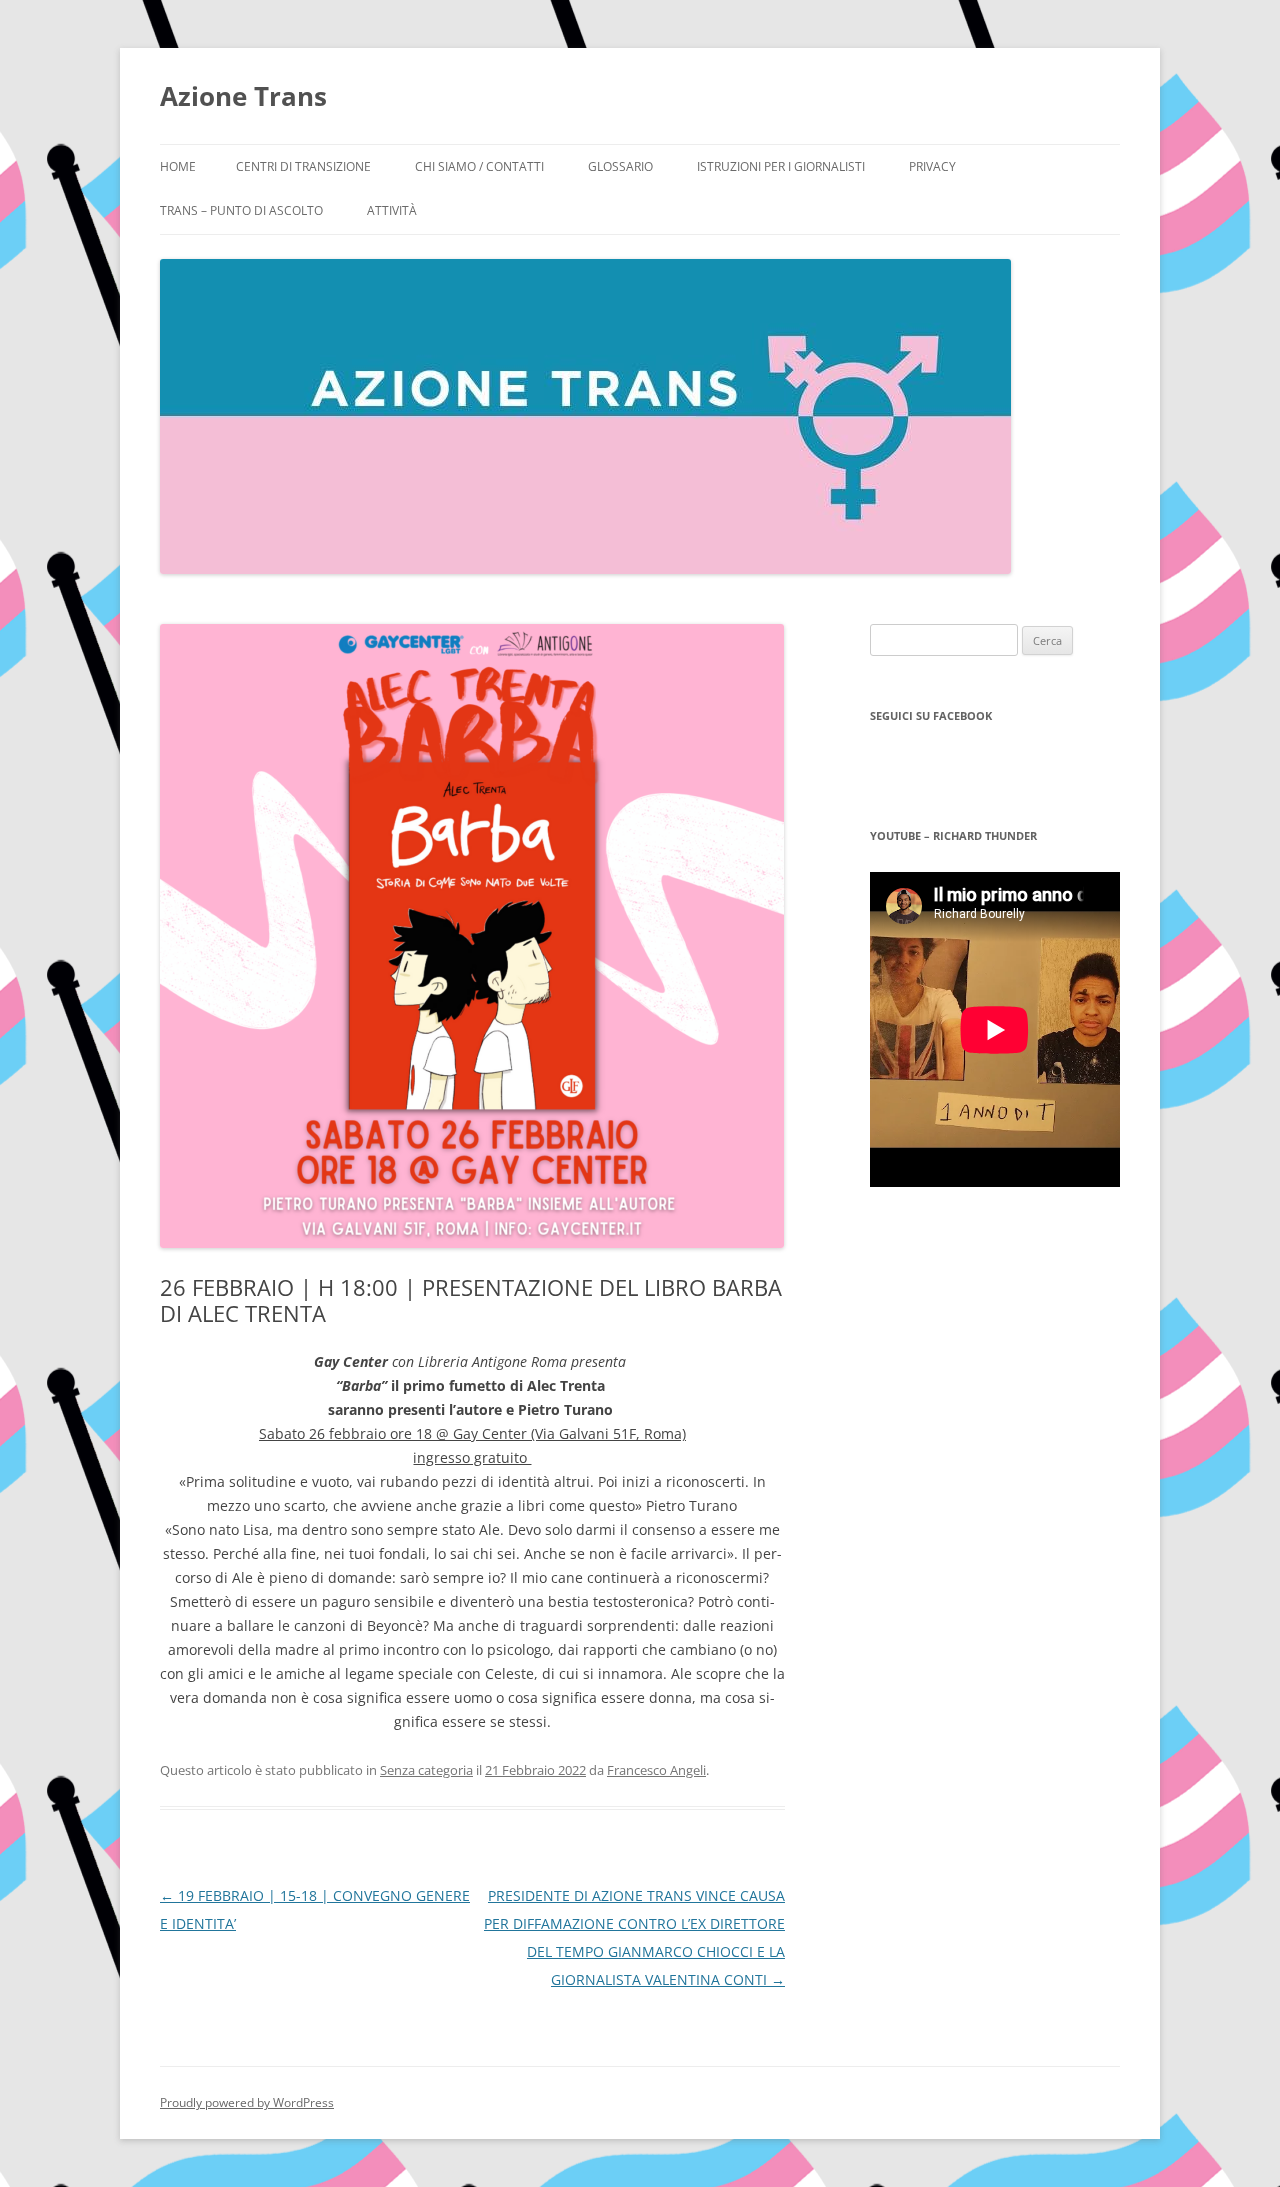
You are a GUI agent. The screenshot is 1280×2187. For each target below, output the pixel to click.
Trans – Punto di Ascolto (241, 210)
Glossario (620, 166)
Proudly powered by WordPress (247, 2102)
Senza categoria (426, 1770)
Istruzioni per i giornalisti (781, 166)
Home (178, 166)
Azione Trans (243, 96)
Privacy (932, 166)
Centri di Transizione (303, 166)
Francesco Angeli (656, 1770)
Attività (392, 210)
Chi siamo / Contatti (479, 166)
